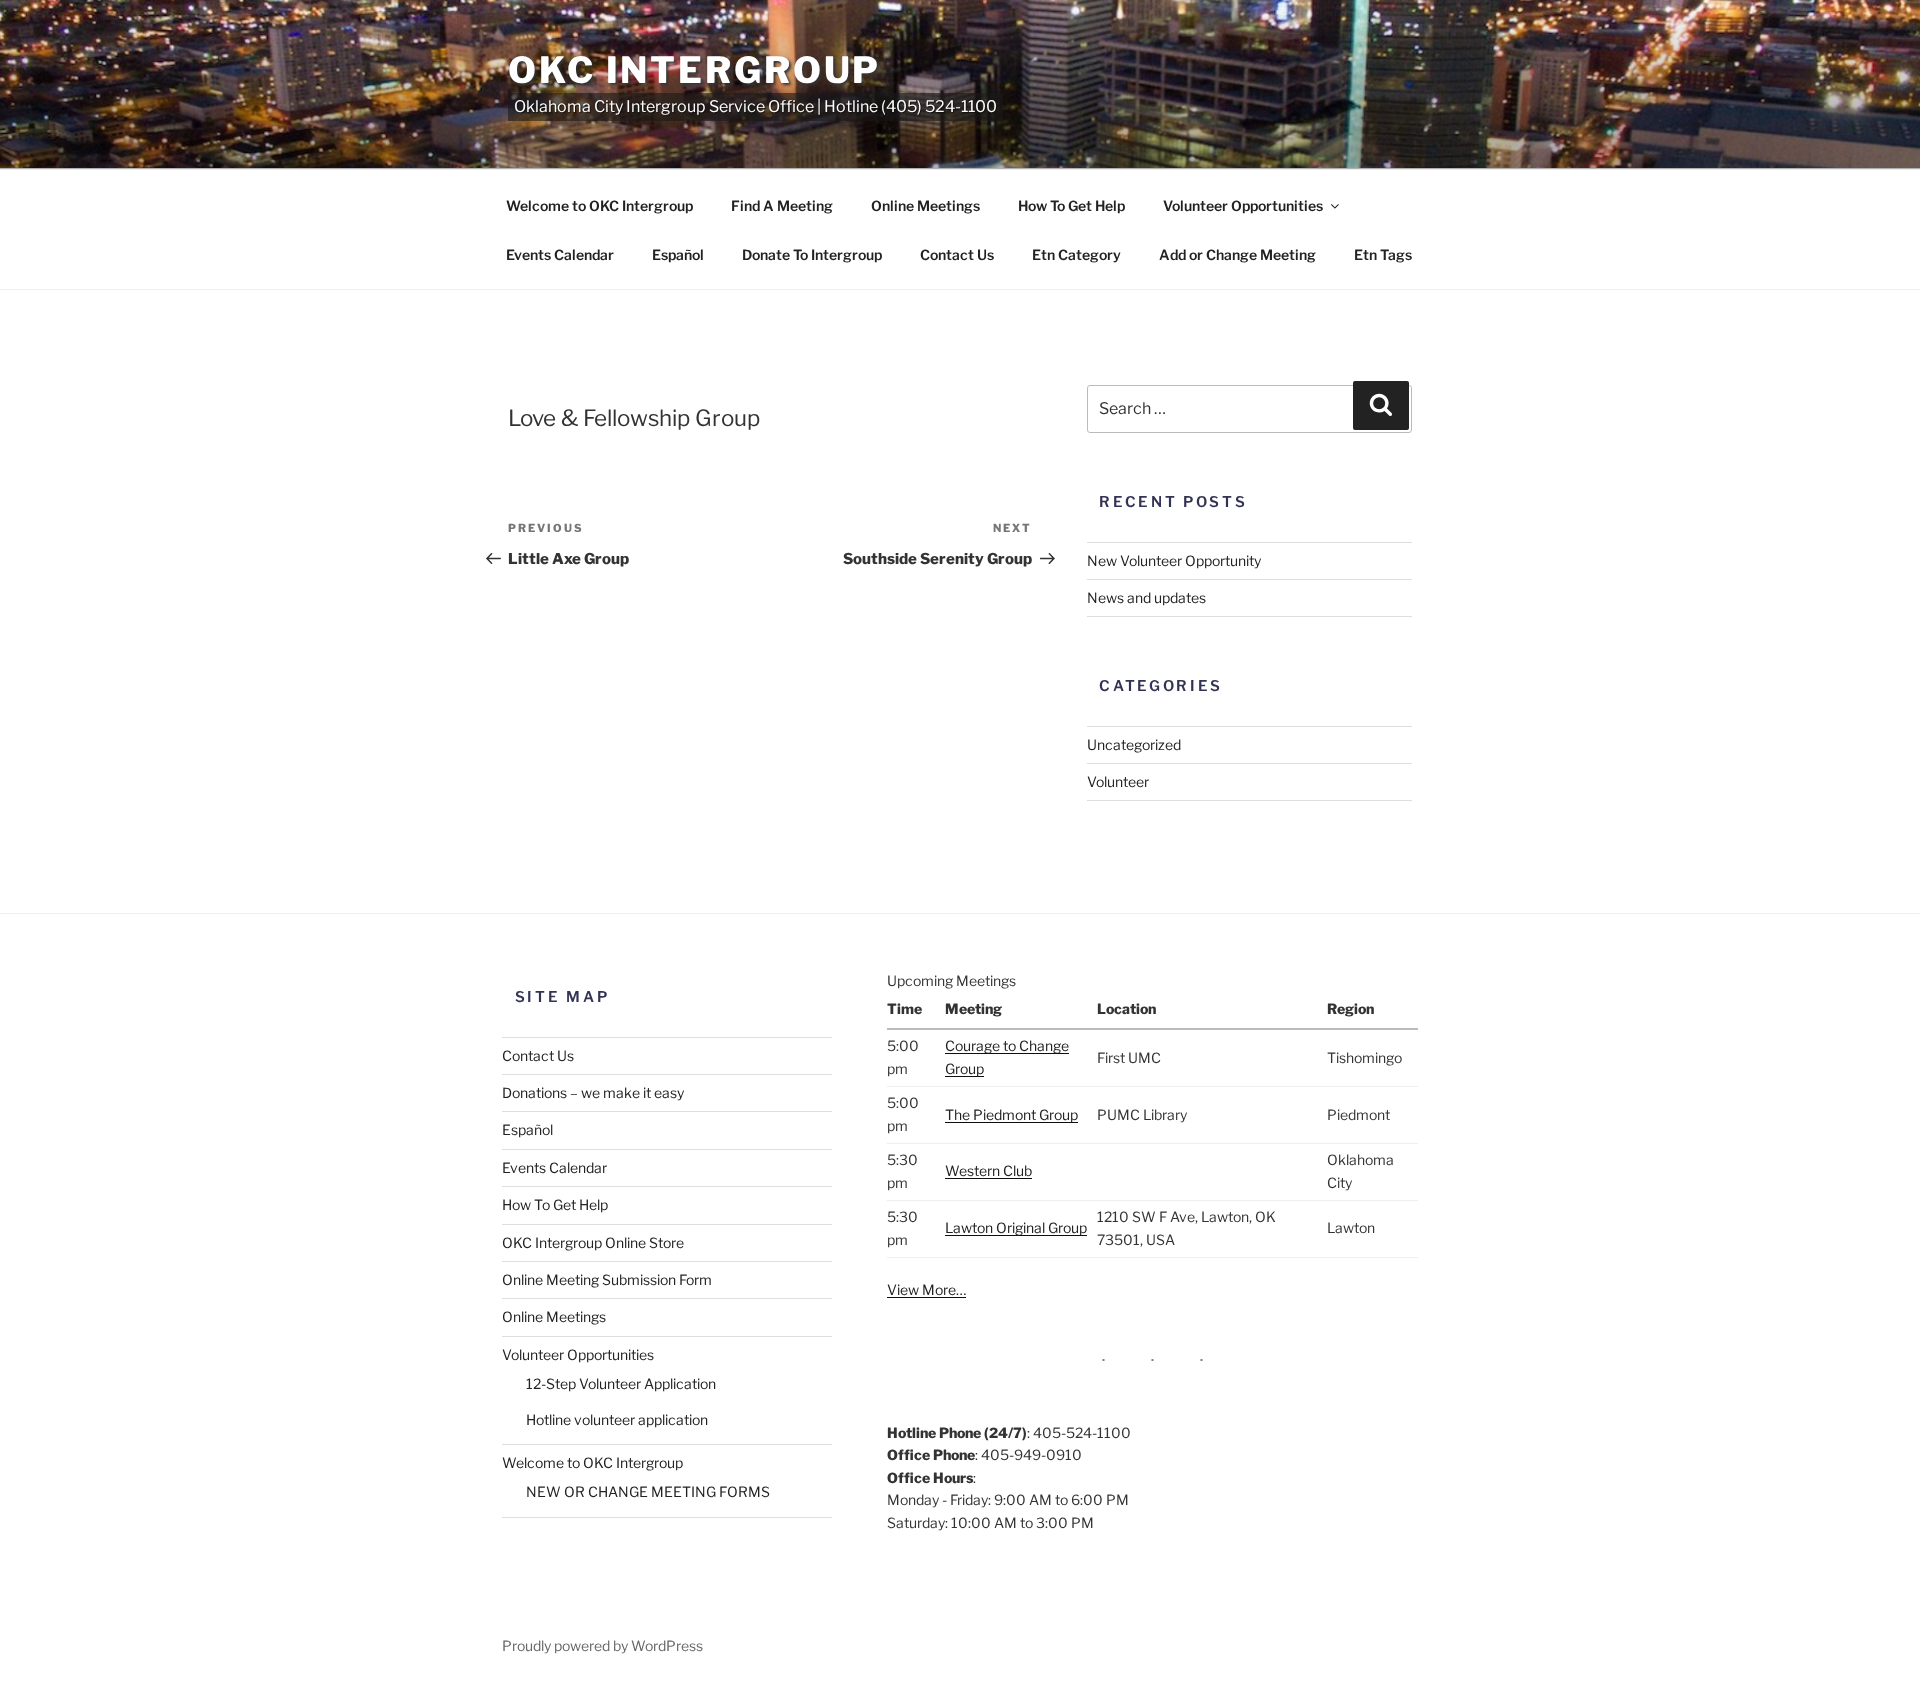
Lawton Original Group (1016, 1227)
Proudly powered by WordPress (602, 1645)
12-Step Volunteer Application (621, 1383)
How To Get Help (1071, 205)
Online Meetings (925, 205)
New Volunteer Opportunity (1174, 560)
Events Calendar (560, 254)
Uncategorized (1134, 744)
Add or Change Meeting (1237, 254)
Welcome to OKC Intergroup (599, 205)
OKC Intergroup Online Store (593, 1242)
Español (678, 254)
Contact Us (957, 254)
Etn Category (1076, 254)
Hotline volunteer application (617, 1419)
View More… (926, 1289)
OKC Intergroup (694, 70)
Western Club (988, 1170)
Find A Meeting (782, 205)
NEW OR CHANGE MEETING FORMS (648, 1491)
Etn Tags (1383, 254)
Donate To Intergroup (812, 254)
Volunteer (1118, 781)
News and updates (1146, 597)
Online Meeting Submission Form (607, 1279)
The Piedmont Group (1011, 1114)
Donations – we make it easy (593, 1092)
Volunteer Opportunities (1243, 205)
